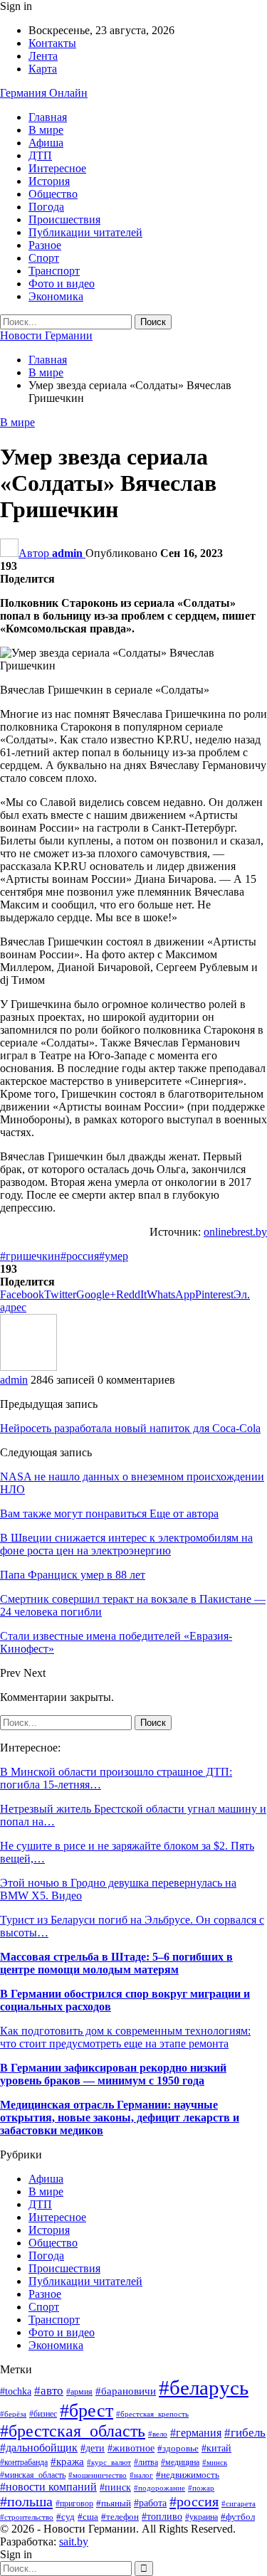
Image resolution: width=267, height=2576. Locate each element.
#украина (201, 2517)
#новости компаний (48, 2487)
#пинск (115, 2487)
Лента (43, 56)
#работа (150, 2503)
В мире (46, 130)
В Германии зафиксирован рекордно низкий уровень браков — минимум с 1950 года (113, 2074)
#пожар (201, 2488)
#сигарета (239, 2503)
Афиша (46, 143)
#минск (215, 2462)
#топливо (162, 2517)
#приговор (74, 2503)
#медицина (180, 2462)
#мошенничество (98, 2475)
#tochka (16, 2391)
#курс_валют (109, 2462)
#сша (88, 2517)
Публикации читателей (85, 232)
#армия (79, 2392)
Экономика (56, 296)
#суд (66, 2517)
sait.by (74, 2541)
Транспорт (54, 271)
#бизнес (43, 2414)
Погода (46, 207)
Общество (53, 194)
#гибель (245, 2433)
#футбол (238, 2517)
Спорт (44, 258)
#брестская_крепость (152, 2414)
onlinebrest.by (235, 1232)
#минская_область (33, 2475)
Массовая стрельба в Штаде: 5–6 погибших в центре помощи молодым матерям (116, 1963)
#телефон (120, 2517)
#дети (93, 2448)
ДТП (40, 155)
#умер (114, 1256)
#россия (80, 1256)
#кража (67, 2461)
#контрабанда (24, 2463)
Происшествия (64, 219)
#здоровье (178, 2449)
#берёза (13, 2414)
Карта (43, 69)
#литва (146, 2462)
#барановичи (126, 2391)
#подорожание (159, 2488)
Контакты (52, 43)
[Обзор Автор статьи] (28, 1367)
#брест (87, 2410)
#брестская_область (73, 2431)
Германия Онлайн (44, 93)
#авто (49, 2391)
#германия (196, 2433)
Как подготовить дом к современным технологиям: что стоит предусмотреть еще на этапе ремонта (125, 2037)
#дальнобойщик (39, 2448)
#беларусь (204, 2387)
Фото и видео (62, 283)
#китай (216, 2448)
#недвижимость (188, 2475)
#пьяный (114, 2503)
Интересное (57, 168)
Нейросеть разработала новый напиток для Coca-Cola (130, 1428)
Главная (48, 117)
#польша (26, 2501)
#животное (131, 2448)
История (49, 181)
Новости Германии (46, 335)
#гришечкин (30, 1256)
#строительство (27, 2517)
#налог (141, 2475)
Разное (45, 245)
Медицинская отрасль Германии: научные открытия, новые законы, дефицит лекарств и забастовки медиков (120, 2117)
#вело (158, 2434)
